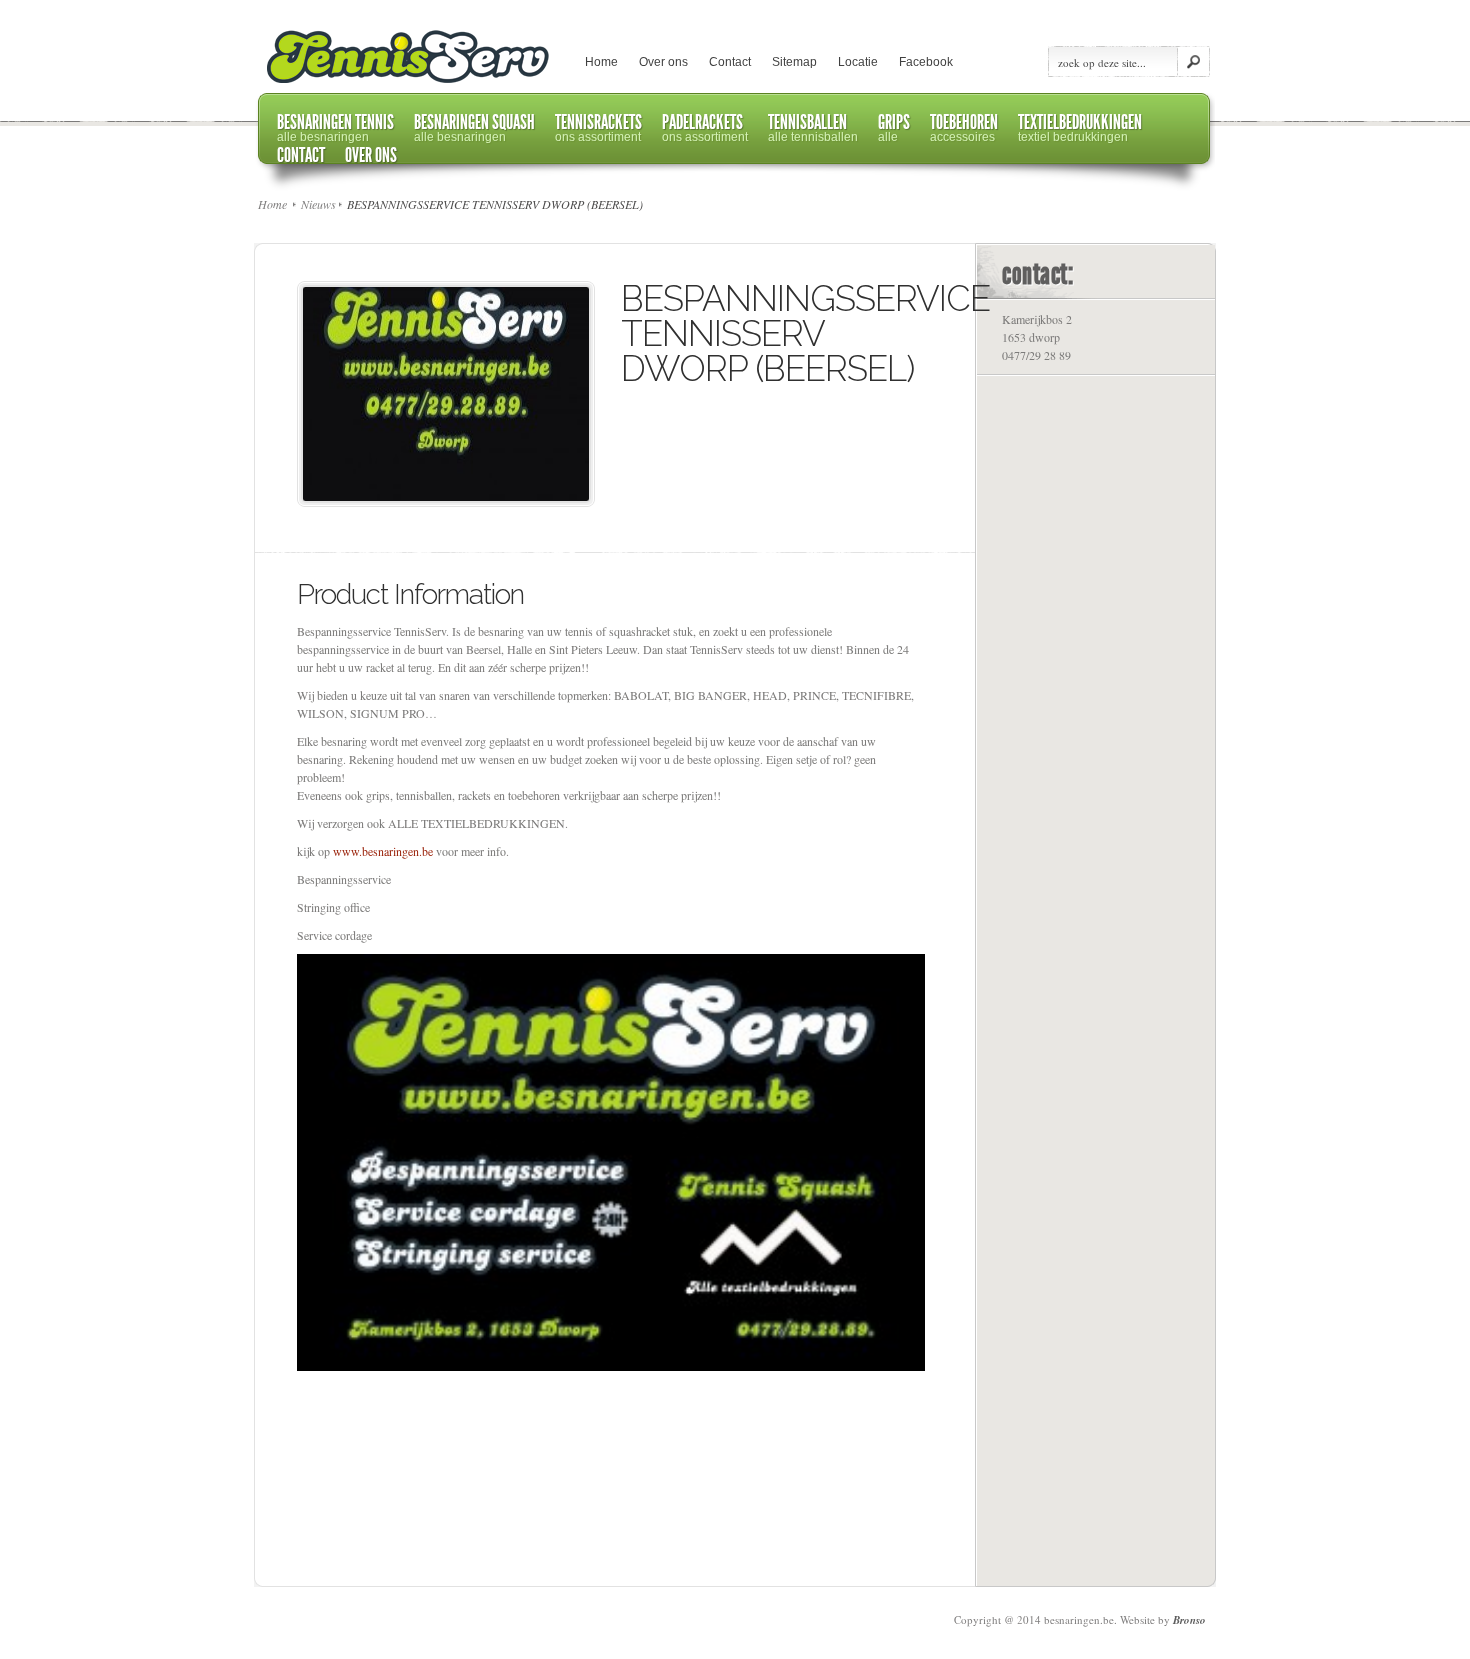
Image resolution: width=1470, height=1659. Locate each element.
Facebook (926, 62)
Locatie (858, 62)
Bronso (1189, 1620)
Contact (730, 62)
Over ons (663, 62)
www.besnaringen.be (383, 851)
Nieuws (318, 204)
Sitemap (794, 62)
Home (601, 62)
